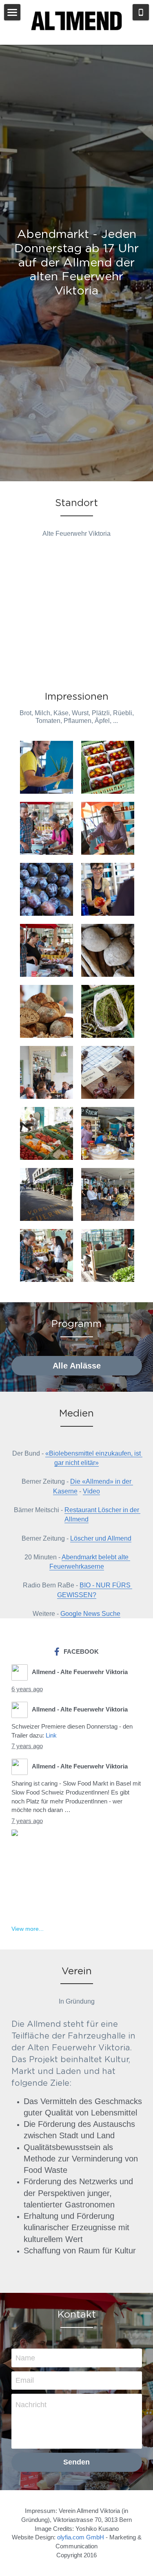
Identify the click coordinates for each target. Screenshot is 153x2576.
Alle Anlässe (77, 1366)
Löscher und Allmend (101, 1538)
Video (91, 1491)
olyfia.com (71, 2537)
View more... (28, 1929)
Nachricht (31, 2405)
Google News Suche (90, 1614)
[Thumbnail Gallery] (47, 767)
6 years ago (27, 1689)
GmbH (94, 2537)
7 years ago (27, 1746)
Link (51, 1735)
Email (25, 2380)
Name (25, 2358)
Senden (76, 2462)
